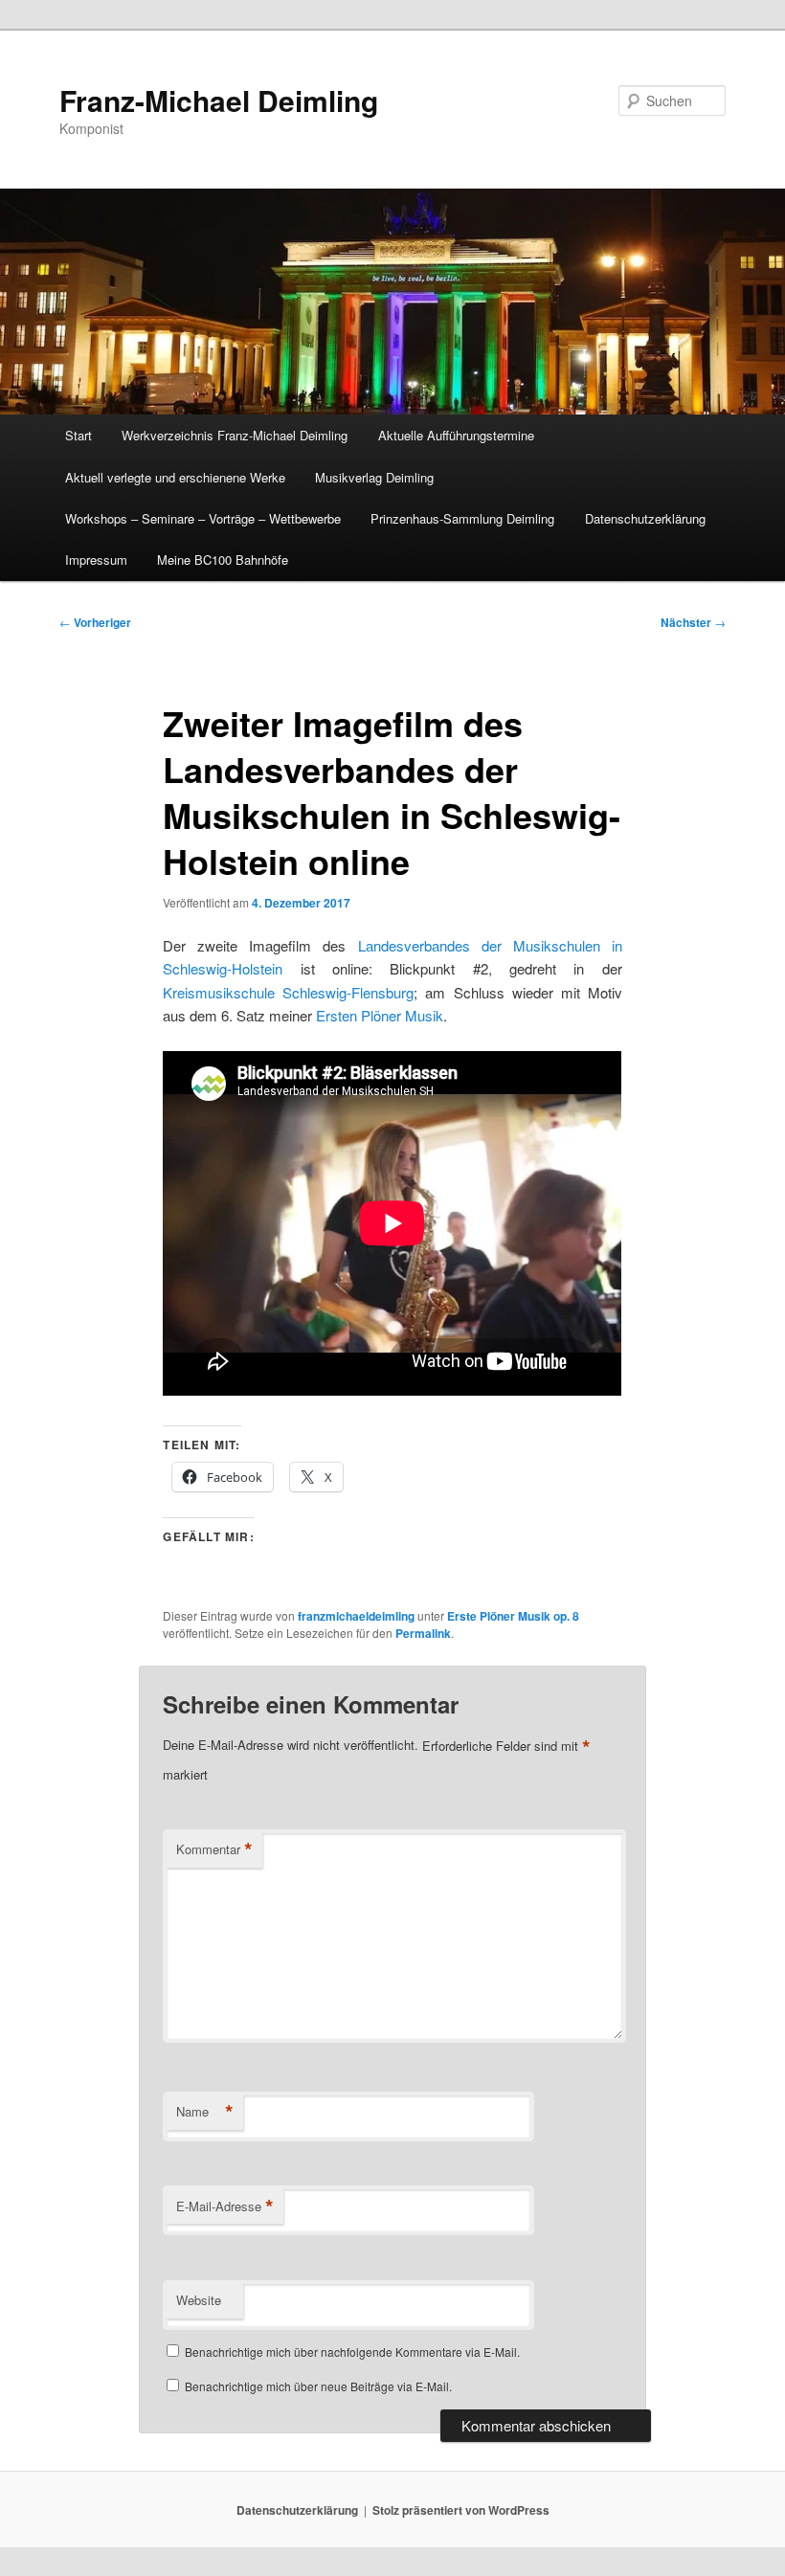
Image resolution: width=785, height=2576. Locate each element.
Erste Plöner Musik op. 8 (513, 1616)
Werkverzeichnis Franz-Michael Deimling (235, 435)
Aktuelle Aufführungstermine (456, 435)
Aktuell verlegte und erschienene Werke (175, 477)
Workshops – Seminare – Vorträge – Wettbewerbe (203, 518)
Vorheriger (95, 622)
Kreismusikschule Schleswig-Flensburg (288, 992)
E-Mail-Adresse (225, 2206)
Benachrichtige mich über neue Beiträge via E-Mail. (318, 2386)
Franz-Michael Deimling (219, 100)
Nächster (693, 622)
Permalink (423, 1633)
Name (205, 2112)
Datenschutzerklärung (645, 518)
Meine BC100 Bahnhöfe (223, 560)
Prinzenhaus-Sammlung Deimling (462, 518)
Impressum (96, 560)
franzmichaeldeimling (356, 1616)
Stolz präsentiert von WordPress (461, 2510)
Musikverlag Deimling (374, 477)
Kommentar (214, 1849)
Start (78, 435)
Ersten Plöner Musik (380, 1015)
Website (199, 2300)
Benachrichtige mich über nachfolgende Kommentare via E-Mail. (352, 2352)
